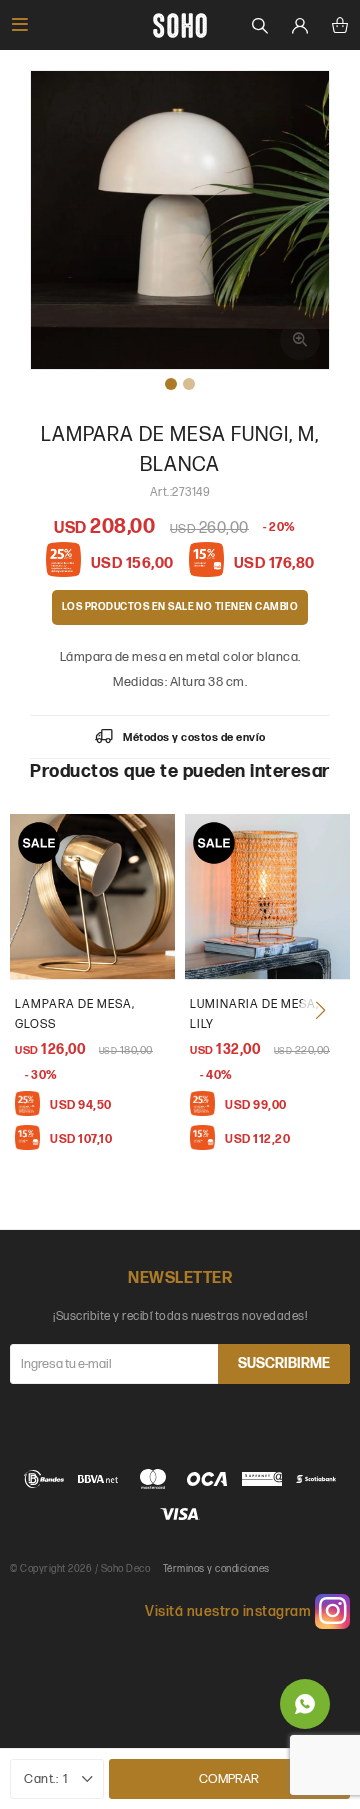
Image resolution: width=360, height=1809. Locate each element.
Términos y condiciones (216, 1569)
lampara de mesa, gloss (75, 1014)
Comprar (229, 1779)
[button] (320, 1010)
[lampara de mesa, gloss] (92, 896)
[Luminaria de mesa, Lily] (267, 896)
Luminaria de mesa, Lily (254, 1014)
